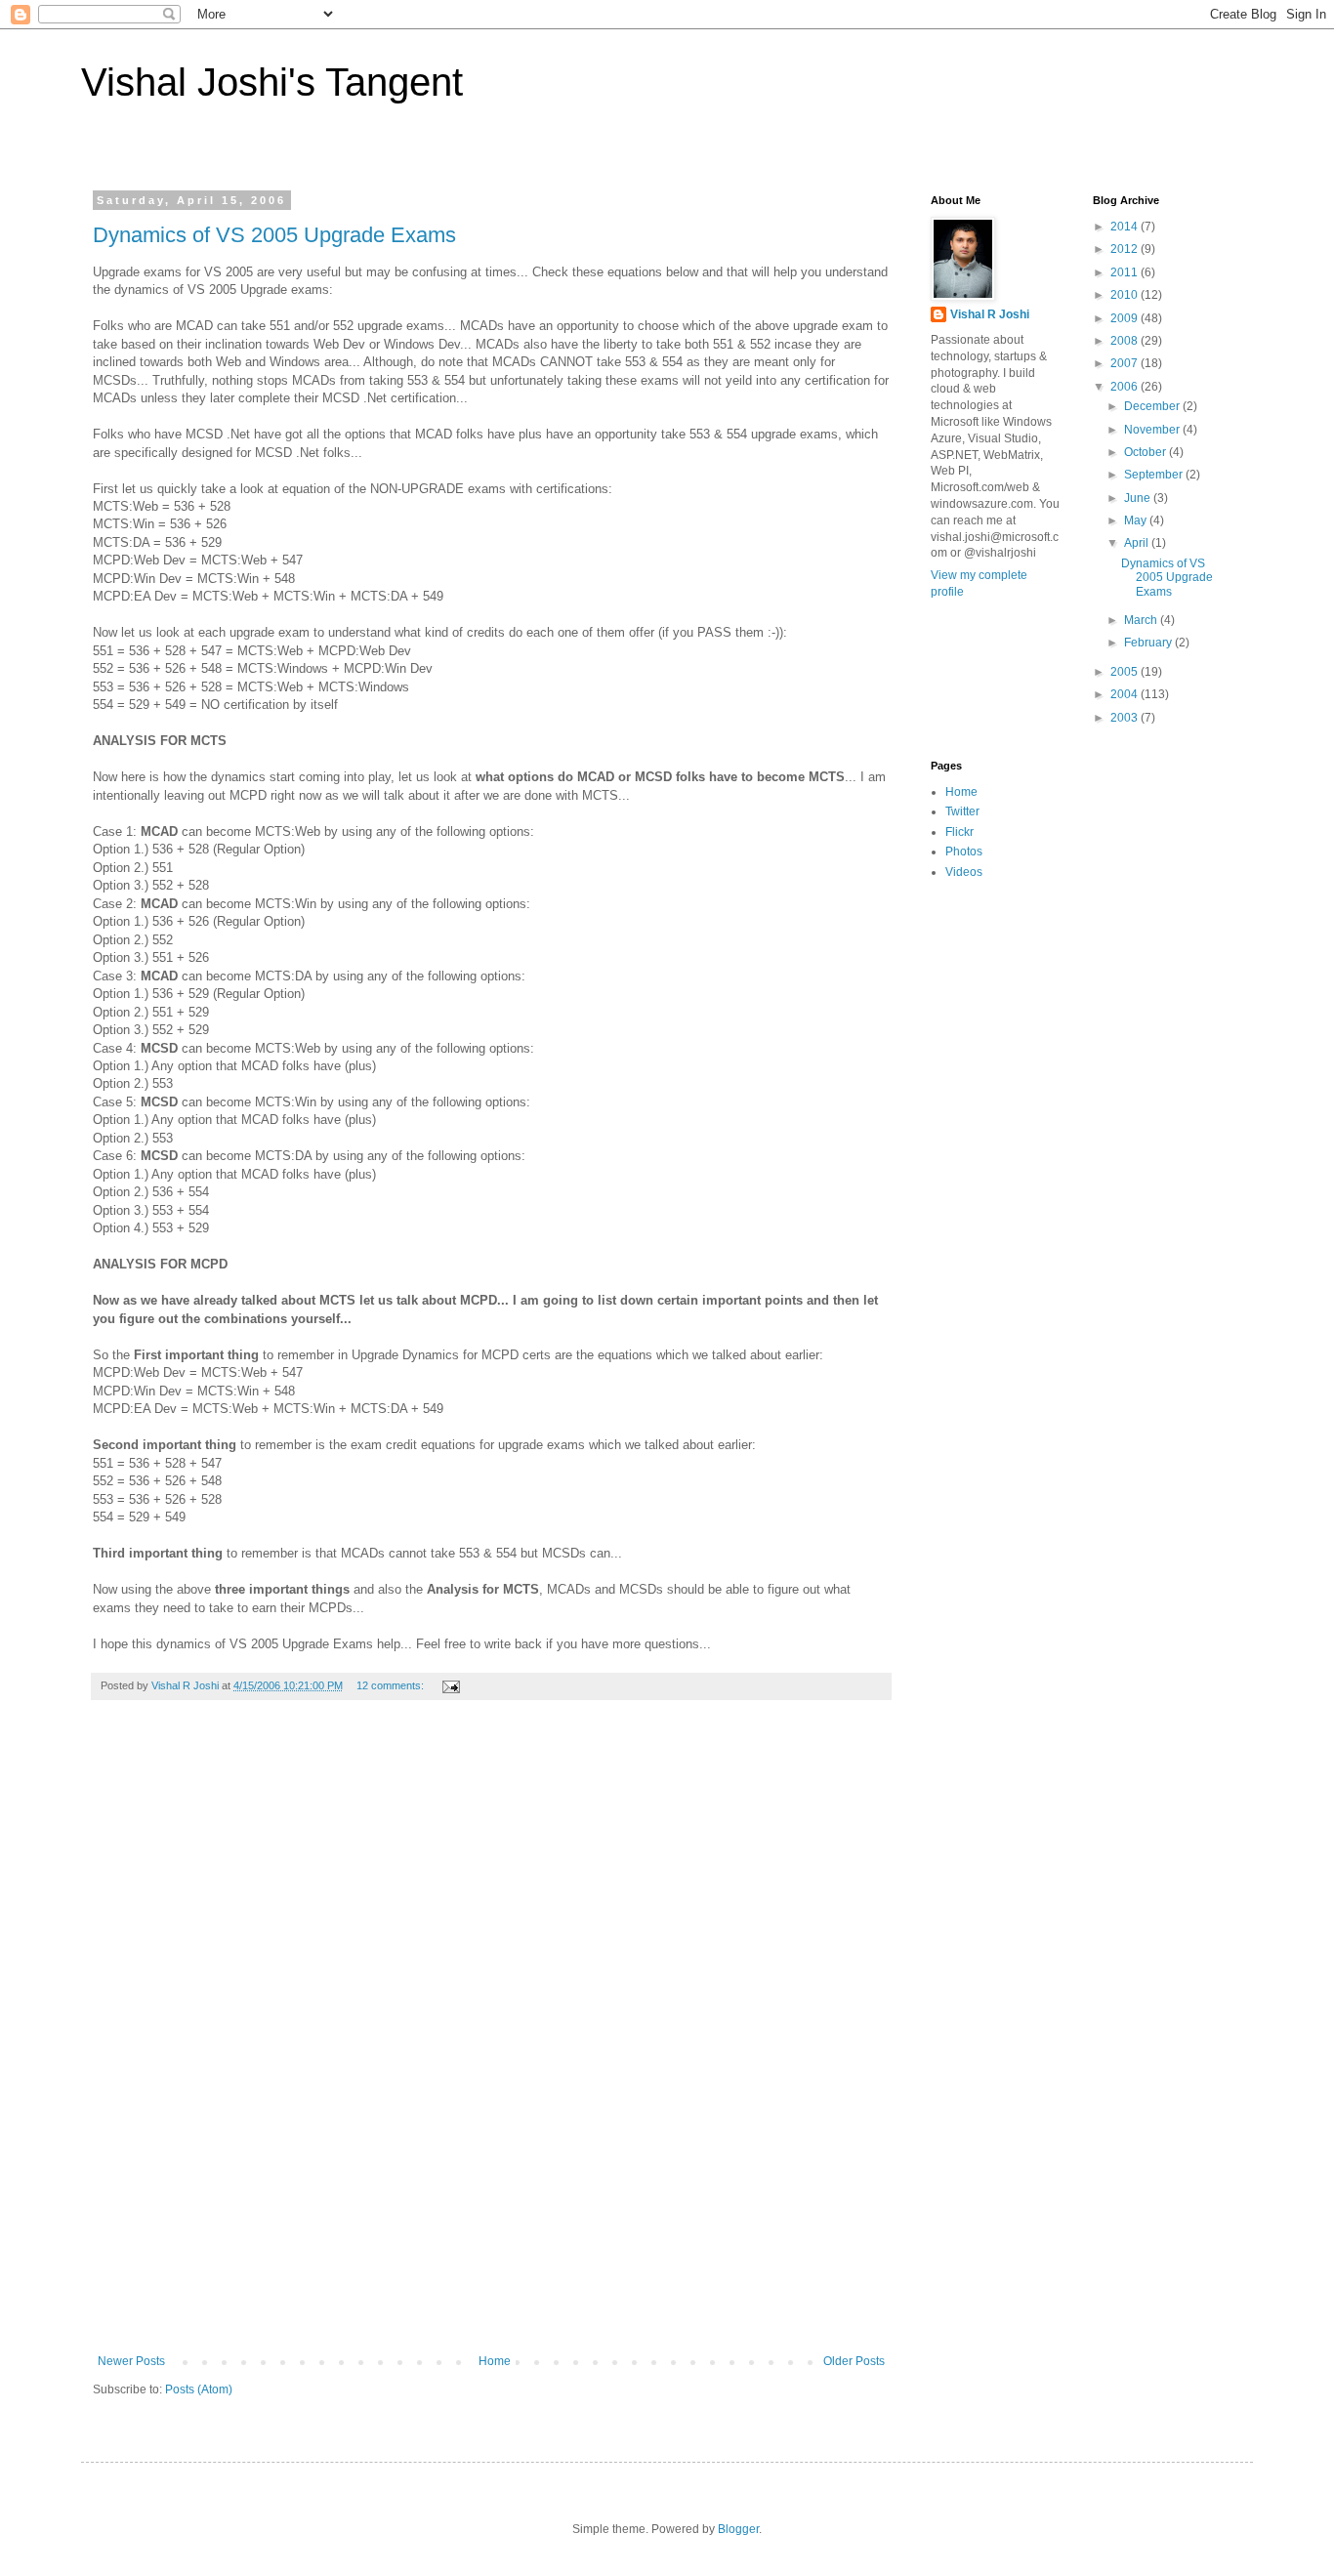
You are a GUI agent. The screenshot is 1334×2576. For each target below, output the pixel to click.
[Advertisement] (491, 2037)
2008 (1126, 341)
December (1153, 406)
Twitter (962, 811)
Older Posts (854, 2361)
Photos (964, 852)
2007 (1126, 363)
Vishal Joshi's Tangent (272, 82)
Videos (964, 872)
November (1153, 430)
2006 (1126, 387)
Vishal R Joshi (990, 314)
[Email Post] (450, 1685)
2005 (1126, 672)
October (1146, 452)
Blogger (738, 2529)
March (1142, 620)
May (1137, 520)
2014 (1126, 227)
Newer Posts (131, 2361)
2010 (1126, 295)
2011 (1126, 272)
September (1155, 475)
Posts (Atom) (199, 2389)
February (1149, 643)
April (1138, 543)
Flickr (959, 832)
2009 (1126, 318)
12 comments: (392, 1685)
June (1139, 498)
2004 (1126, 694)
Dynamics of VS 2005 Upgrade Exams (274, 235)
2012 (1126, 249)
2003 (1126, 718)
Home (495, 2361)
